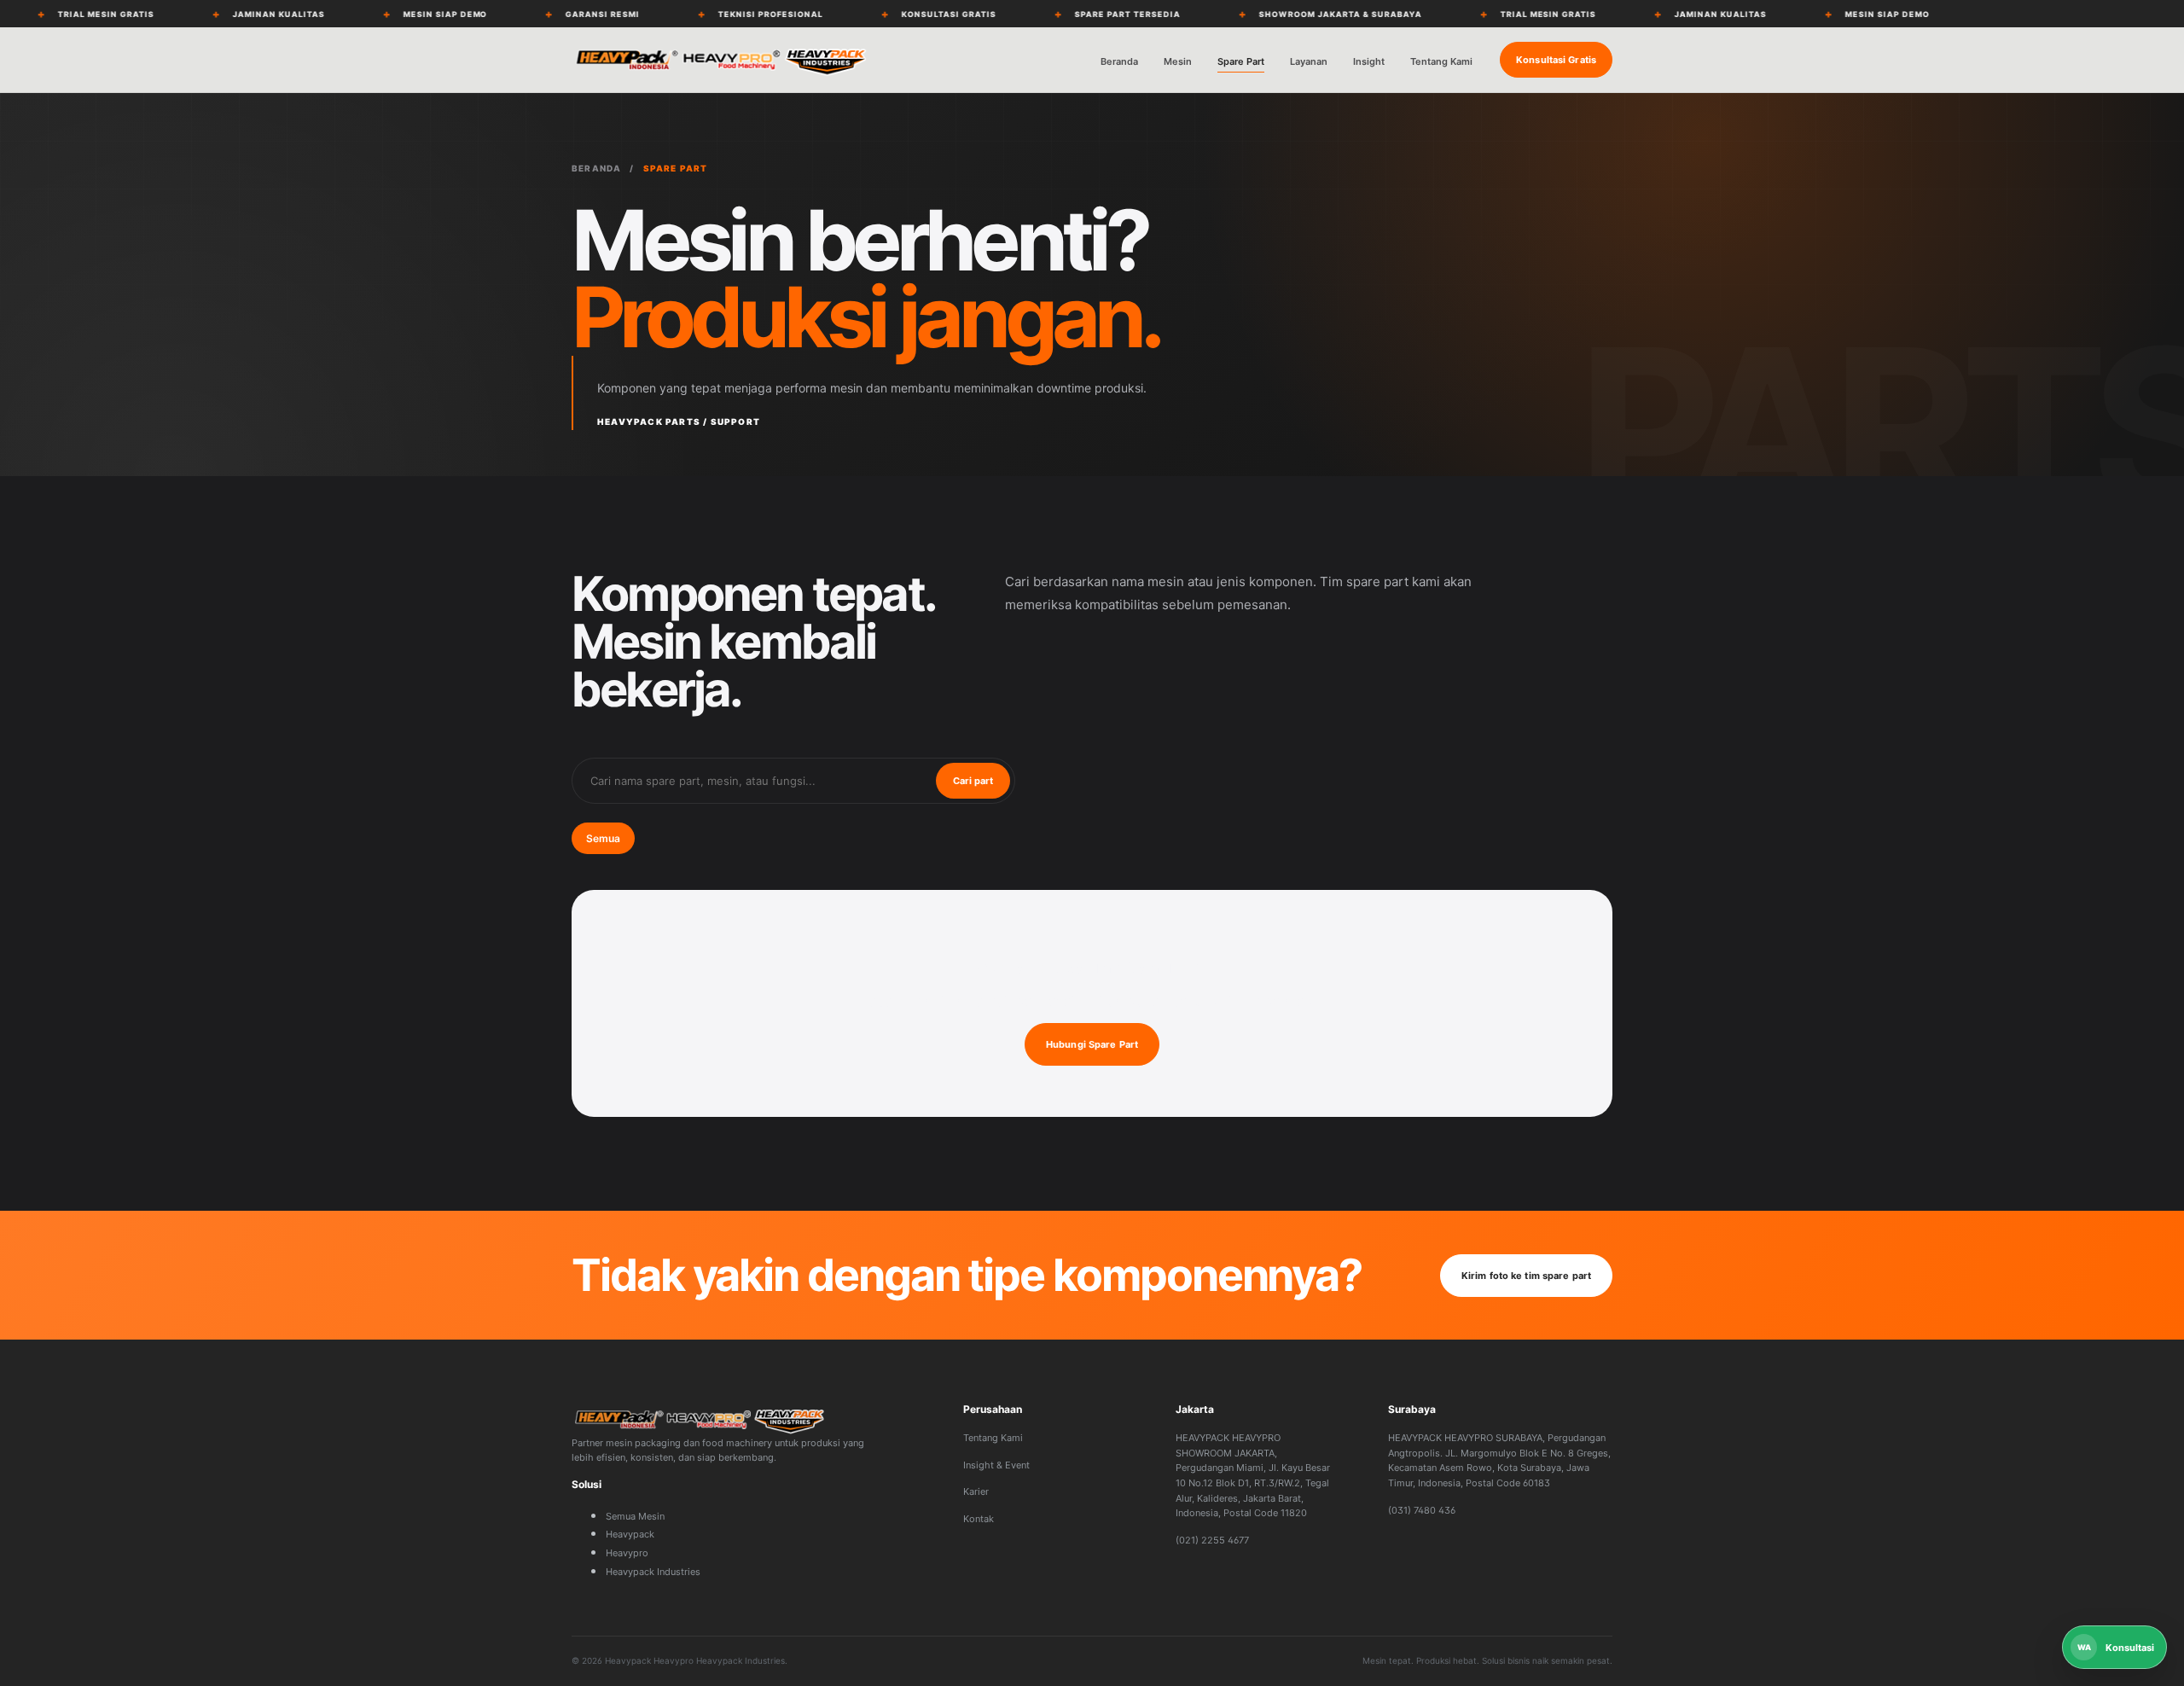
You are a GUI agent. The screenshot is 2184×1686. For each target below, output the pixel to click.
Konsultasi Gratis (1556, 60)
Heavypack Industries (653, 1572)
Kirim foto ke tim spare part (1526, 1276)
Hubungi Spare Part (1092, 1044)
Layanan (1309, 61)
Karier (976, 1491)
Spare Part (1241, 61)
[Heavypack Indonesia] (721, 60)
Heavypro (627, 1553)
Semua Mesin (635, 1516)
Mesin (1178, 61)
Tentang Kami (1441, 61)
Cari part (973, 781)
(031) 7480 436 (1422, 1510)
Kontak (979, 1519)
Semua (603, 838)
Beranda (1119, 61)
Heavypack (630, 1534)
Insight (1369, 61)
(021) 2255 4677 (1212, 1540)
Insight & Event (996, 1465)
